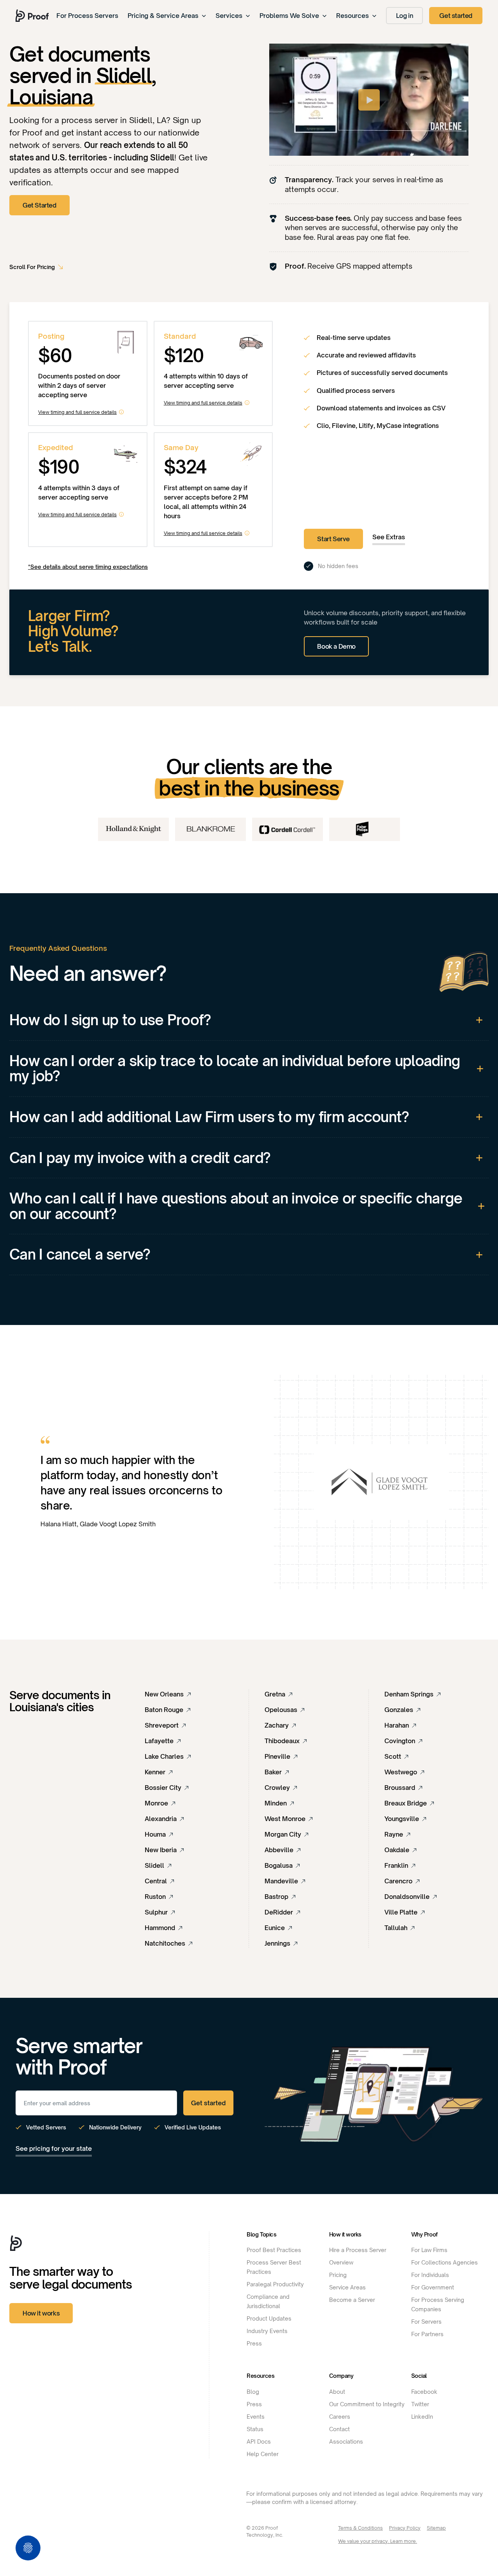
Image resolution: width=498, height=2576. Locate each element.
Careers (340, 2417)
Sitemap (436, 2528)
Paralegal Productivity (275, 2284)
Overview (341, 2262)
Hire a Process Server (358, 2250)
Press (254, 2343)
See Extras (389, 537)
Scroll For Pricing (32, 267)
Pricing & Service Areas (163, 16)
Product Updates (269, 2318)
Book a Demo (336, 646)
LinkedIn (422, 2417)
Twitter (420, 2404)
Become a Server (352, 2300)
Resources (352, 16)
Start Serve (333, 539)
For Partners (427, 2334)
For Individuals (430, 2275)
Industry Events (267, 2331)
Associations (346, 2441)
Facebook (424, 2392)
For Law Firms (429, 2250)
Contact (339, 2429)
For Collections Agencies (445, 2262)
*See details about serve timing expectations (88, 567)
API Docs (259, 2441)
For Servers (426, 2322)
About (337, 2392)
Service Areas (347, 2287)
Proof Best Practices (274, 2250)
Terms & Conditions (360, 2528)
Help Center (263, 2454)
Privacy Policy (405, 2528)
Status (255, 2429)
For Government (433, 2287)
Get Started (39, 205)
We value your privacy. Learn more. (378, 2541)
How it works (41, 2313)
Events (256, 2417)
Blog (253, 2392)
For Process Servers (87, 16)
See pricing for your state (54, 2148)
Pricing (338, 2275)
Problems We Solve (289, 16)
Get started (456, 16)
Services (229, 16)
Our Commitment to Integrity (367, 2404)
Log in (405, 16)
